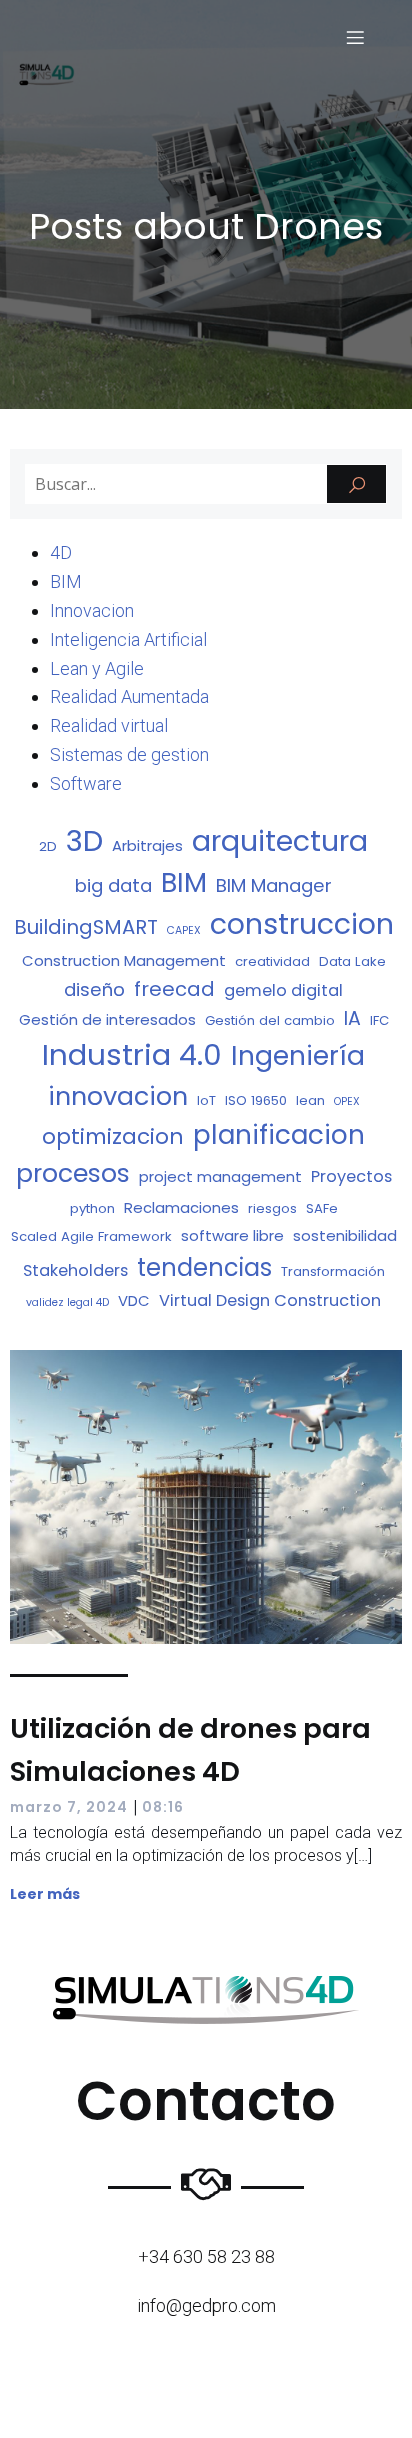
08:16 (163, 1807)
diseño (94, 989)
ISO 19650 (256, 1100)
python (92, 1208)
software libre (232, 1235)
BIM (66, 581)
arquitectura (280, 841)
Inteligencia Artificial (128, 639)
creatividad (272, 961)
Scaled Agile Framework (91, 1236)
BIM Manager (274, 885)
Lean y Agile (97, 668)
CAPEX (184, 930)
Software (86, 783)
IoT (206, 1100)
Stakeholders (75, 1270)
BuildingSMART (86, 927)
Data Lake (352, 961)
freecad (174, 989)
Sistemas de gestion (129, 754)
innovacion (118, 1096)
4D (61, 552)
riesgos (272, 1208)
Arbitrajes (147, 845)
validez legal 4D (67, 1302)
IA (352, 1018)
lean (310, 1100)
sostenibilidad (345, 1235)
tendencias (204, 1267)
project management (220, 1176)
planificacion (279, 1134)
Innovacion (92, 610)
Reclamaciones (181, 1207)
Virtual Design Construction (270, 1300)
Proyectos (351, 1176)
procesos (73, 1173)
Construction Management (124, 960)
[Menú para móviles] (355, 37)
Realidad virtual (109, 725)
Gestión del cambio (270, 1020)
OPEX (347, 1101)
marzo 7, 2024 (69, 1807)
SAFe (322, 1208)
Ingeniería (298, 1055)
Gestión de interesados (107, 1019)
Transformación (333, 1271)
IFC (379, 1020)
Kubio (268, 2402)
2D (48, 846)
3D (84, 840)
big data (113, 885)
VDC (134, 1300)
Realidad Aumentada (129, 696)
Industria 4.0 (132, 1054)
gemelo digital (283, 990)
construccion (302, 924)
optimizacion (113, 1136)
